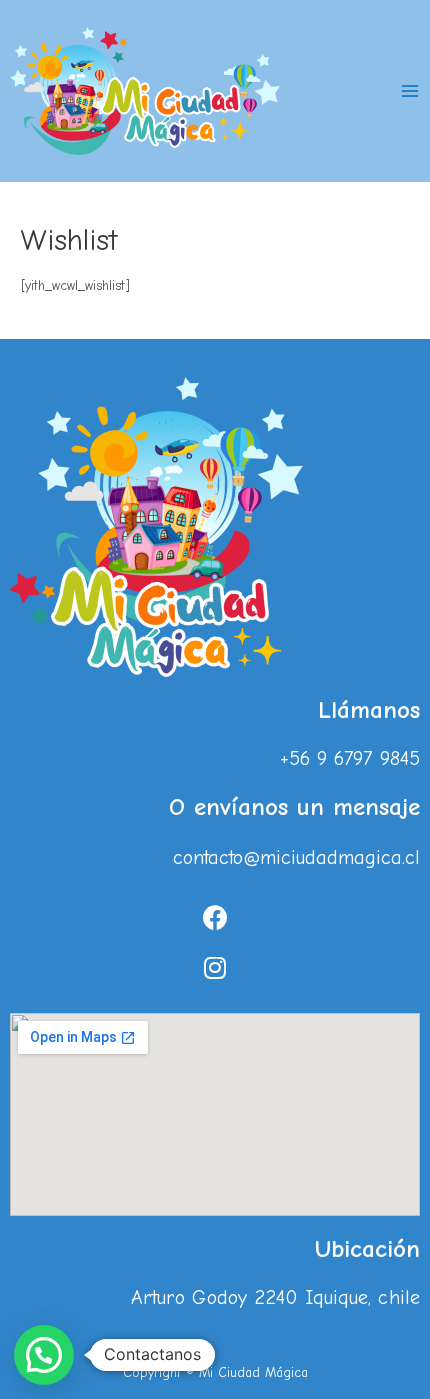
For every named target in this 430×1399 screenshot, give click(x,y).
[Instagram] (215, 968)
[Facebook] (215, 918)
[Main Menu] (410, 90)
